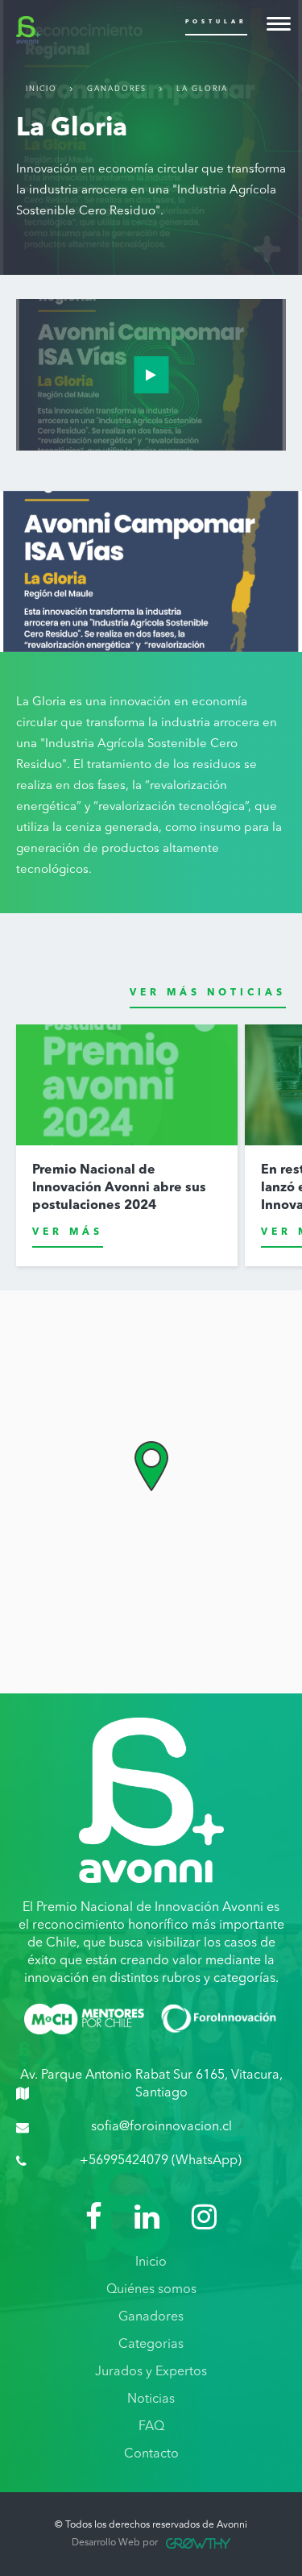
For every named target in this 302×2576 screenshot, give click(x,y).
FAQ (151, 2427)
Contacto (151, 2454)
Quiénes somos (151, 2290)
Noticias (151, 2399)
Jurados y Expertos (151, 2372)
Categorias (151, 2345)
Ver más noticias (208, 993)
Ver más (68, 1232)
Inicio (41, 89)
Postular (216, 22)
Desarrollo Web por (115, 2543)
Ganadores (117, 89)
